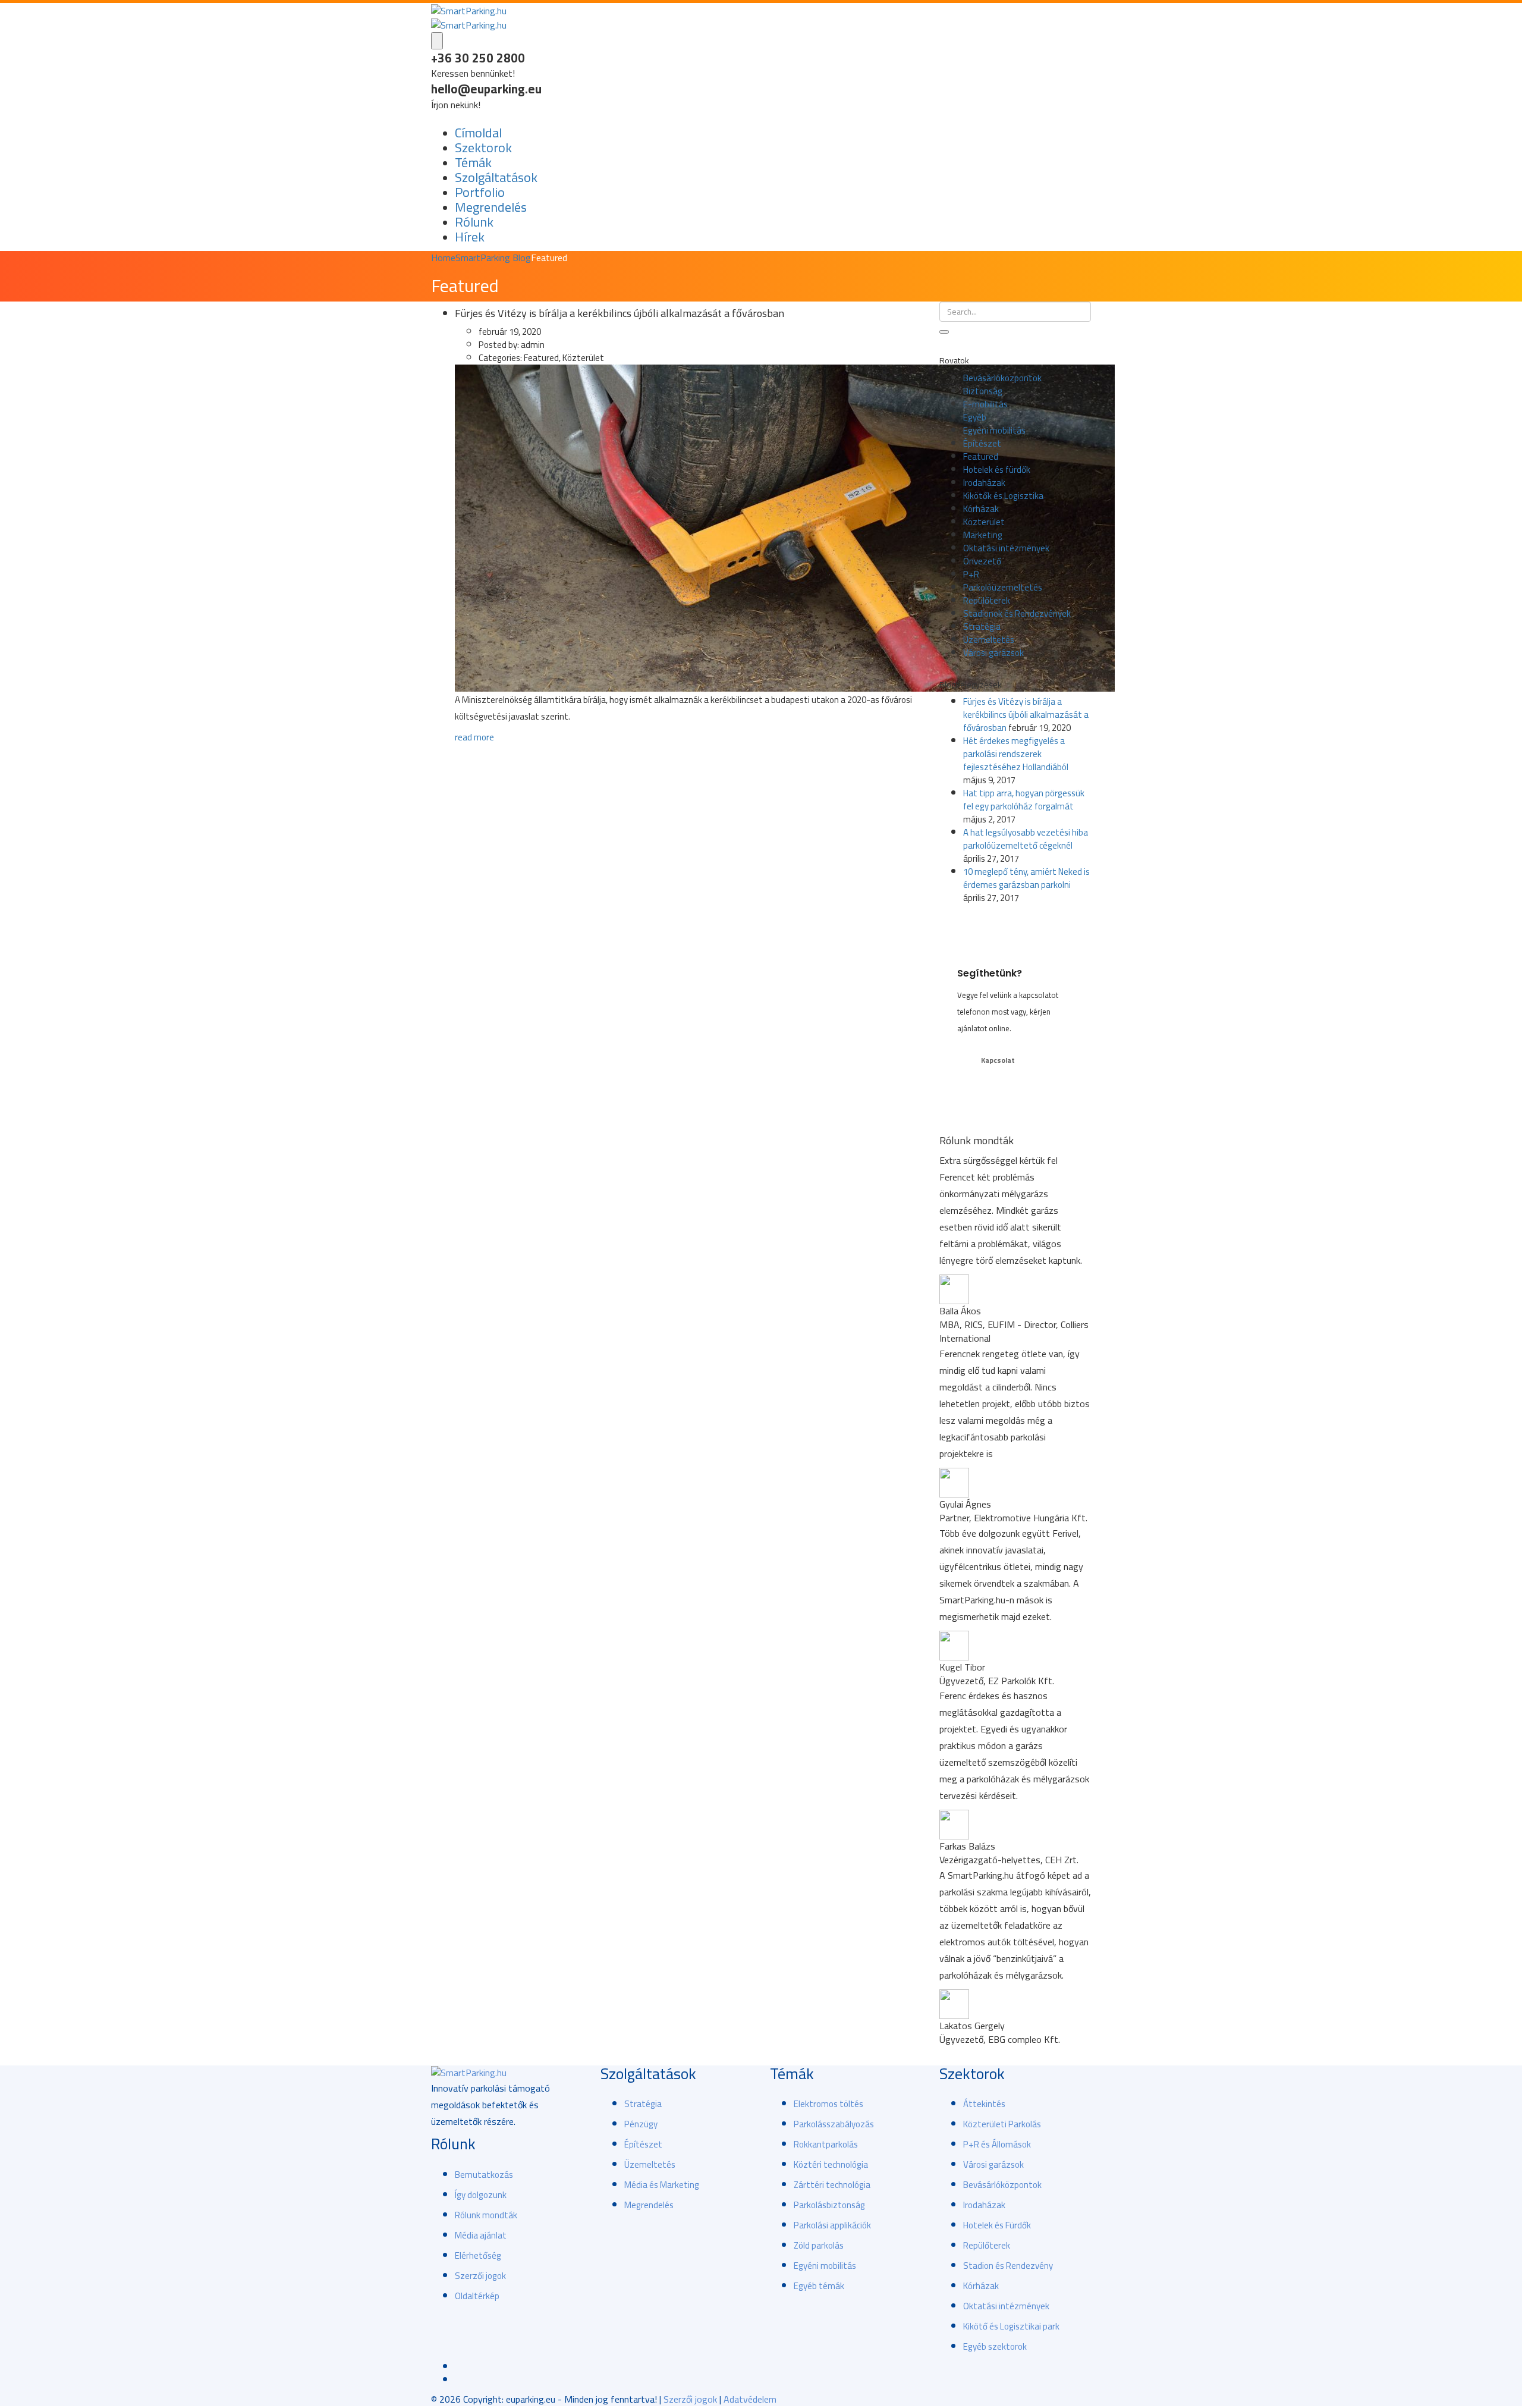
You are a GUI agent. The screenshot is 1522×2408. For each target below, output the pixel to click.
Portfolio (480, 192)
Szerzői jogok (480, 2276)
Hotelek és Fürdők (997, 2225)
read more (474, 737)
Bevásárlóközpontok (1002, 378)
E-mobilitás (985, 404)
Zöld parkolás (819, 2245)
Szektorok (483, 147)
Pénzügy (641, 2124)
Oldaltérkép (477, 2296)
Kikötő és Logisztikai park (1011, 2326)
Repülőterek (987, 600)
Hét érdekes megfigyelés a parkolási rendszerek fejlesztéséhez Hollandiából (1016, 754)
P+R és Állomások (997, 2144)
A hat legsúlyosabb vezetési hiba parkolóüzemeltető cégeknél (1026, 839)
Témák (473, 162)
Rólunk (474, 222)
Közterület (984, 522)
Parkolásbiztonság (829, 2205)
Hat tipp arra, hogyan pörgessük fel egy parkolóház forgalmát (1024, 800)
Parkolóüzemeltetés (1003, 587)
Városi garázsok (993, 653)
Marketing (983, 535)
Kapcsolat (998, 1060)
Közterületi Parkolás (1002, 2124)
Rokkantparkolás (826, 2144)
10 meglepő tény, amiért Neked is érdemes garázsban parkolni (1026, 878)
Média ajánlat (481, 2235)
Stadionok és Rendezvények (1017, 613)
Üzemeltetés (989, 640)
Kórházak (981, 509)
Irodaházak (984, 483)
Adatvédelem (750, 2399)
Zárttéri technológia (832, 2185)
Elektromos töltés (828, 2104)
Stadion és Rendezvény (1008, 2266)
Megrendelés (491, 207)
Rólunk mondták (486, 2215)
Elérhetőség (478, 2255)
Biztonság (983, 391)
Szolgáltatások (496, 177)
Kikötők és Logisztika (1003, 496)
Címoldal (478, 133)
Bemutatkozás (484, 2175)
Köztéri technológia (831, 2164)
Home (443, 258)
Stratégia (982, 627)
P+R (971, 574)
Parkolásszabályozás (834, 2124)
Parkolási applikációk (832, 2225)
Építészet (982, 443)
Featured (981, 456)
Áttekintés (984, 2104)
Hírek (470, 237)
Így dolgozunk (481, 2195)
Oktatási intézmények (1006, 548)
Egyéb (975, 417)
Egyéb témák (819, 2286)
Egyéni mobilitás (994, 430)
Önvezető (982, 561)
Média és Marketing (662, 2185)
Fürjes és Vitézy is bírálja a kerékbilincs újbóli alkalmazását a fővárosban (1026, 715)
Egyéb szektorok (995, 2346)
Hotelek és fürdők (997, 470)
